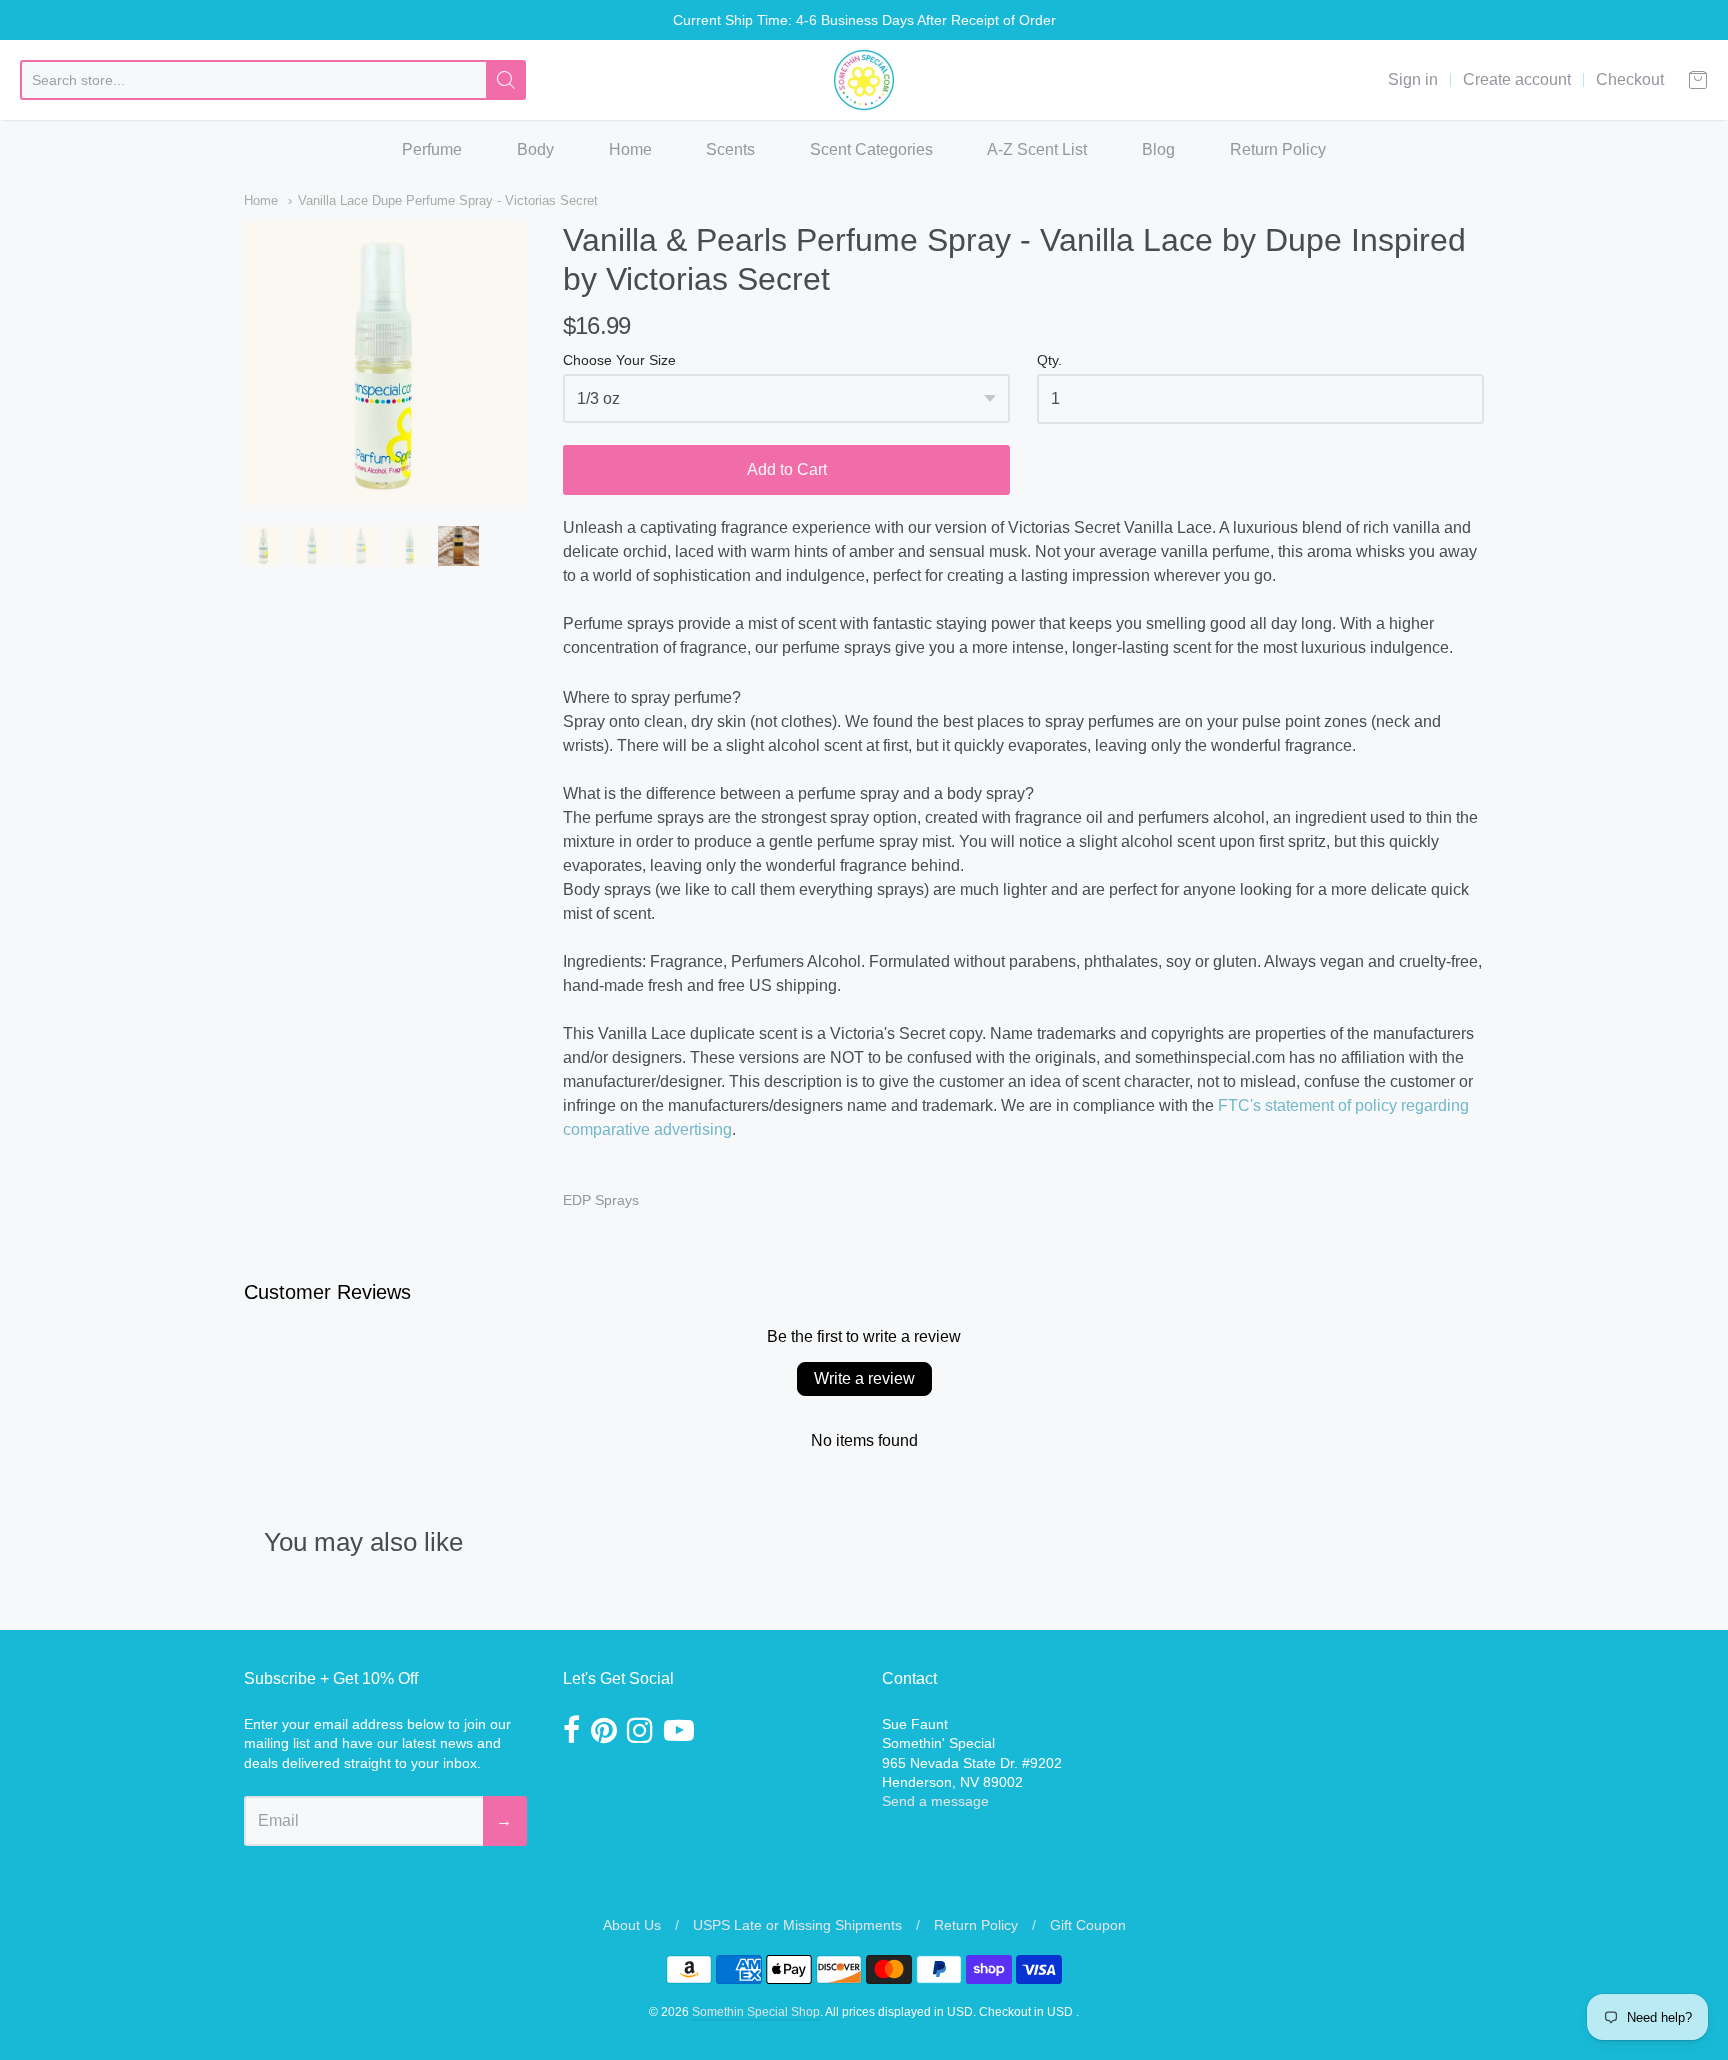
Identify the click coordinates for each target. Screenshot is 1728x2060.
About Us (632, 1925)
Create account (1517, 79)
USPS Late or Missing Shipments (797, 1925)
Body (535, 149)
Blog (1158, 149)
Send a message (935, 1801)
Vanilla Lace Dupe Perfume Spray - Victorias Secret (448, 200)
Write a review (864, 1378)
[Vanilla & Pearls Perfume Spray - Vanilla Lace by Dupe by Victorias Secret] (264, 546)
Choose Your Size (619, 360)
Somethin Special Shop (756, 2012)
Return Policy (1278, 149)
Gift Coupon (1088, 1925)
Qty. (1049, 360)
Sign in (1413, 79)
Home (630, 149)
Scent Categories (871, 149)
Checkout (1630, 79)
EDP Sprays (601, 1200)
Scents (730, 149)
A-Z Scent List (1037, 149)
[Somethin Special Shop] (864, 80)
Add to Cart (787, 469)
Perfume (432, 149)
